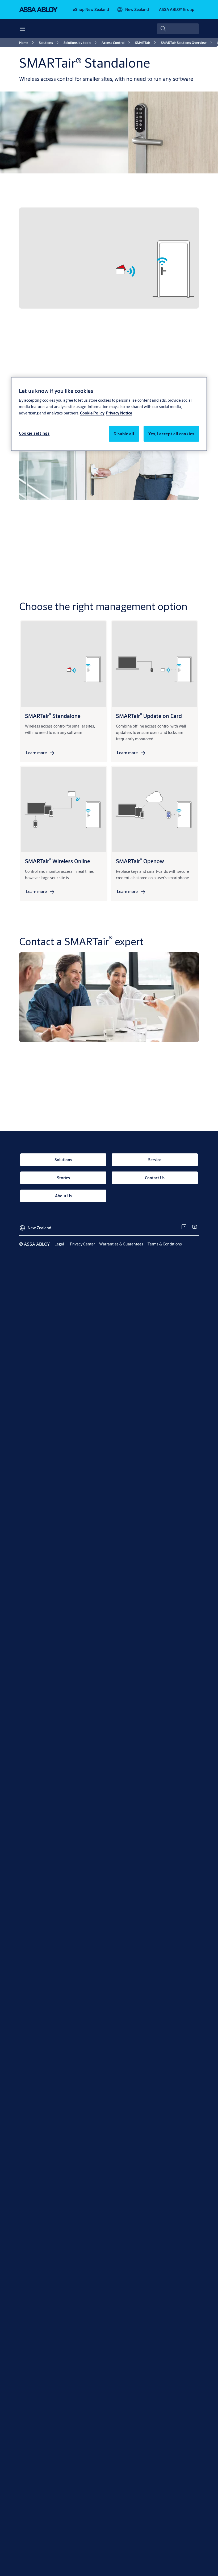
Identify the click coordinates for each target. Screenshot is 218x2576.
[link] (91, 10)
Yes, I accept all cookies (171, 434)
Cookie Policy (92, 413)
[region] (109, 414)
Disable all (124, 434)
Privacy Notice (119, 413)
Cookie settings (34, 433)
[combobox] (178, 29)
